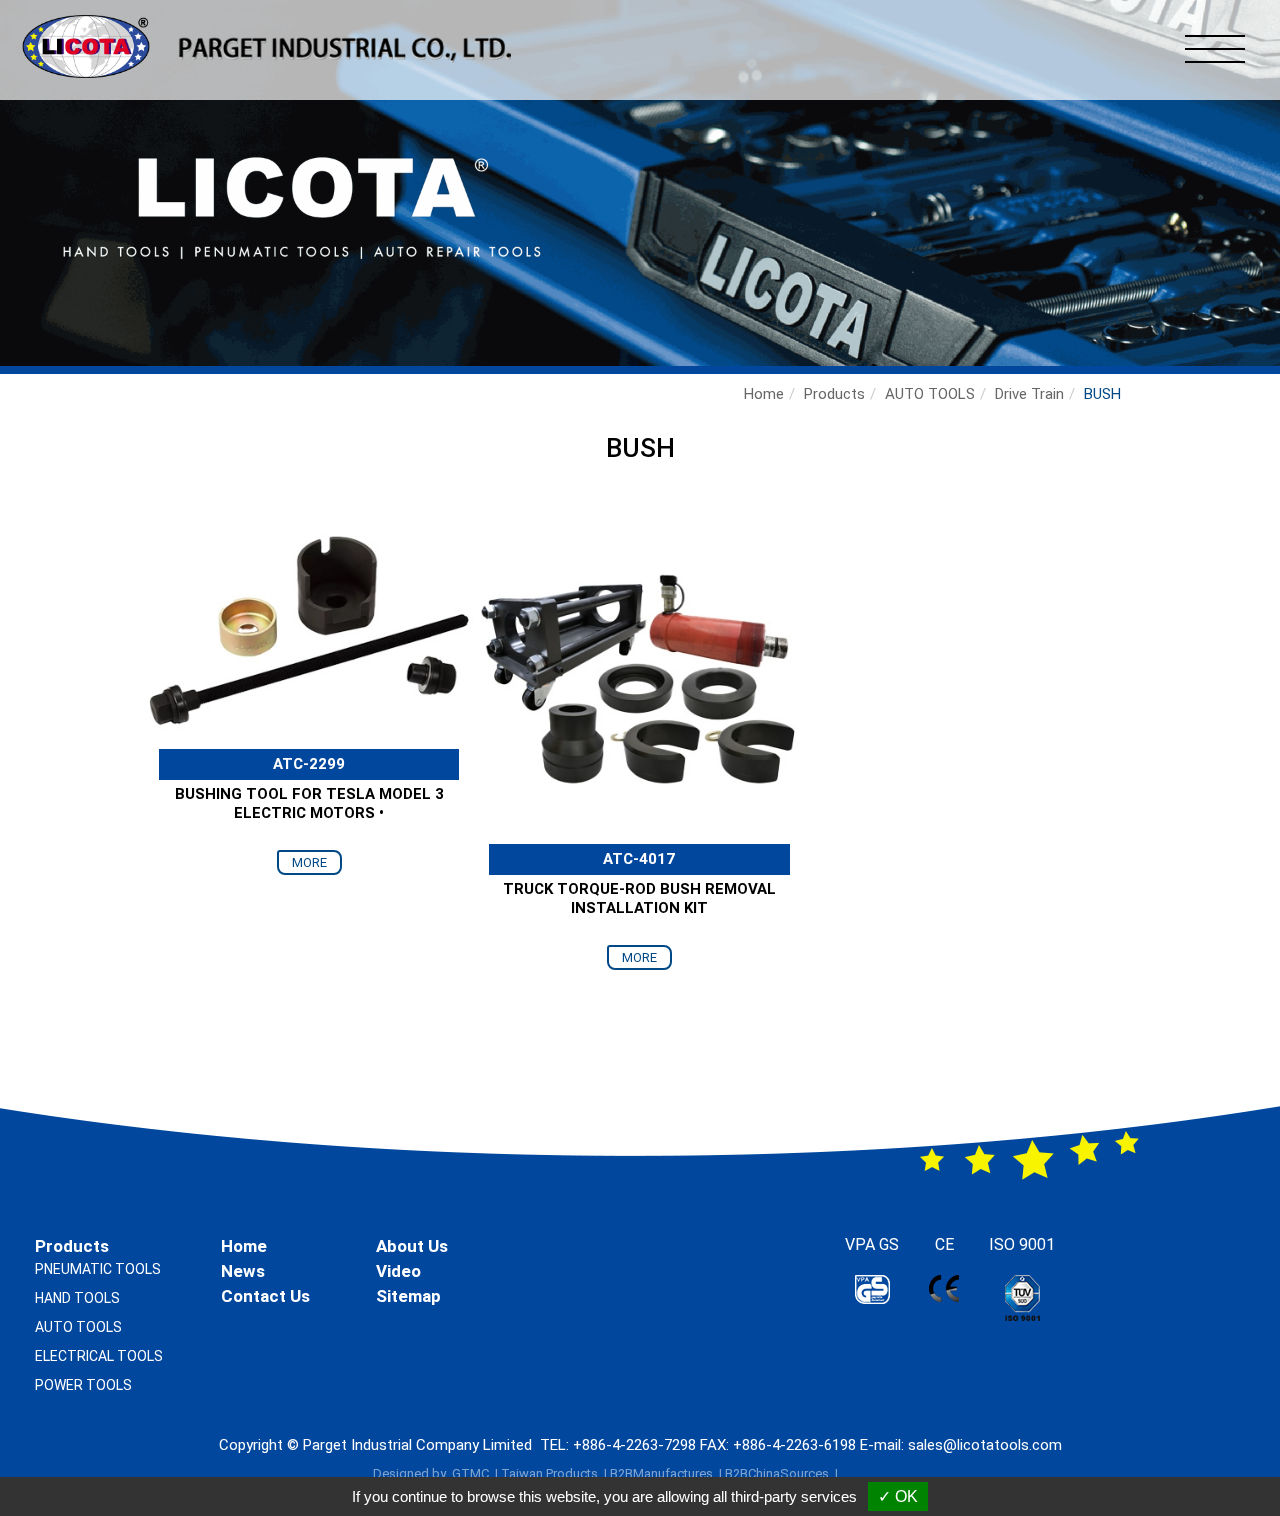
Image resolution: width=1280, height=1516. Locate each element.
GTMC (470, 1473)
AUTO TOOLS (930, 394)
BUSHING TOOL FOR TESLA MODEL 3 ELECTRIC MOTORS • (309, 804)
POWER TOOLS (83, 1385)
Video (398, 1271)
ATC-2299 (309, 764)
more (309, 862)
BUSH (1102, 394)
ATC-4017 (639, 859)
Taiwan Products (549, 1473)
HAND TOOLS (77, 1298)
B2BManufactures (661, 1473)
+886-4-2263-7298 (634, 1445)
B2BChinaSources (777, 1473)
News (243, 1271)
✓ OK (898, 1496)
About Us (412, 1246)
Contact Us (265, 1296)
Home (764, 394)
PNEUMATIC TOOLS (98, 1269)
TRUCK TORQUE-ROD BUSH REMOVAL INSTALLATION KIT (639, 899)
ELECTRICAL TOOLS (99, 1356)
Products (834, 394)
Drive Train (1029, 394)
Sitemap (408, 1296)
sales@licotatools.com (985, 1445)
